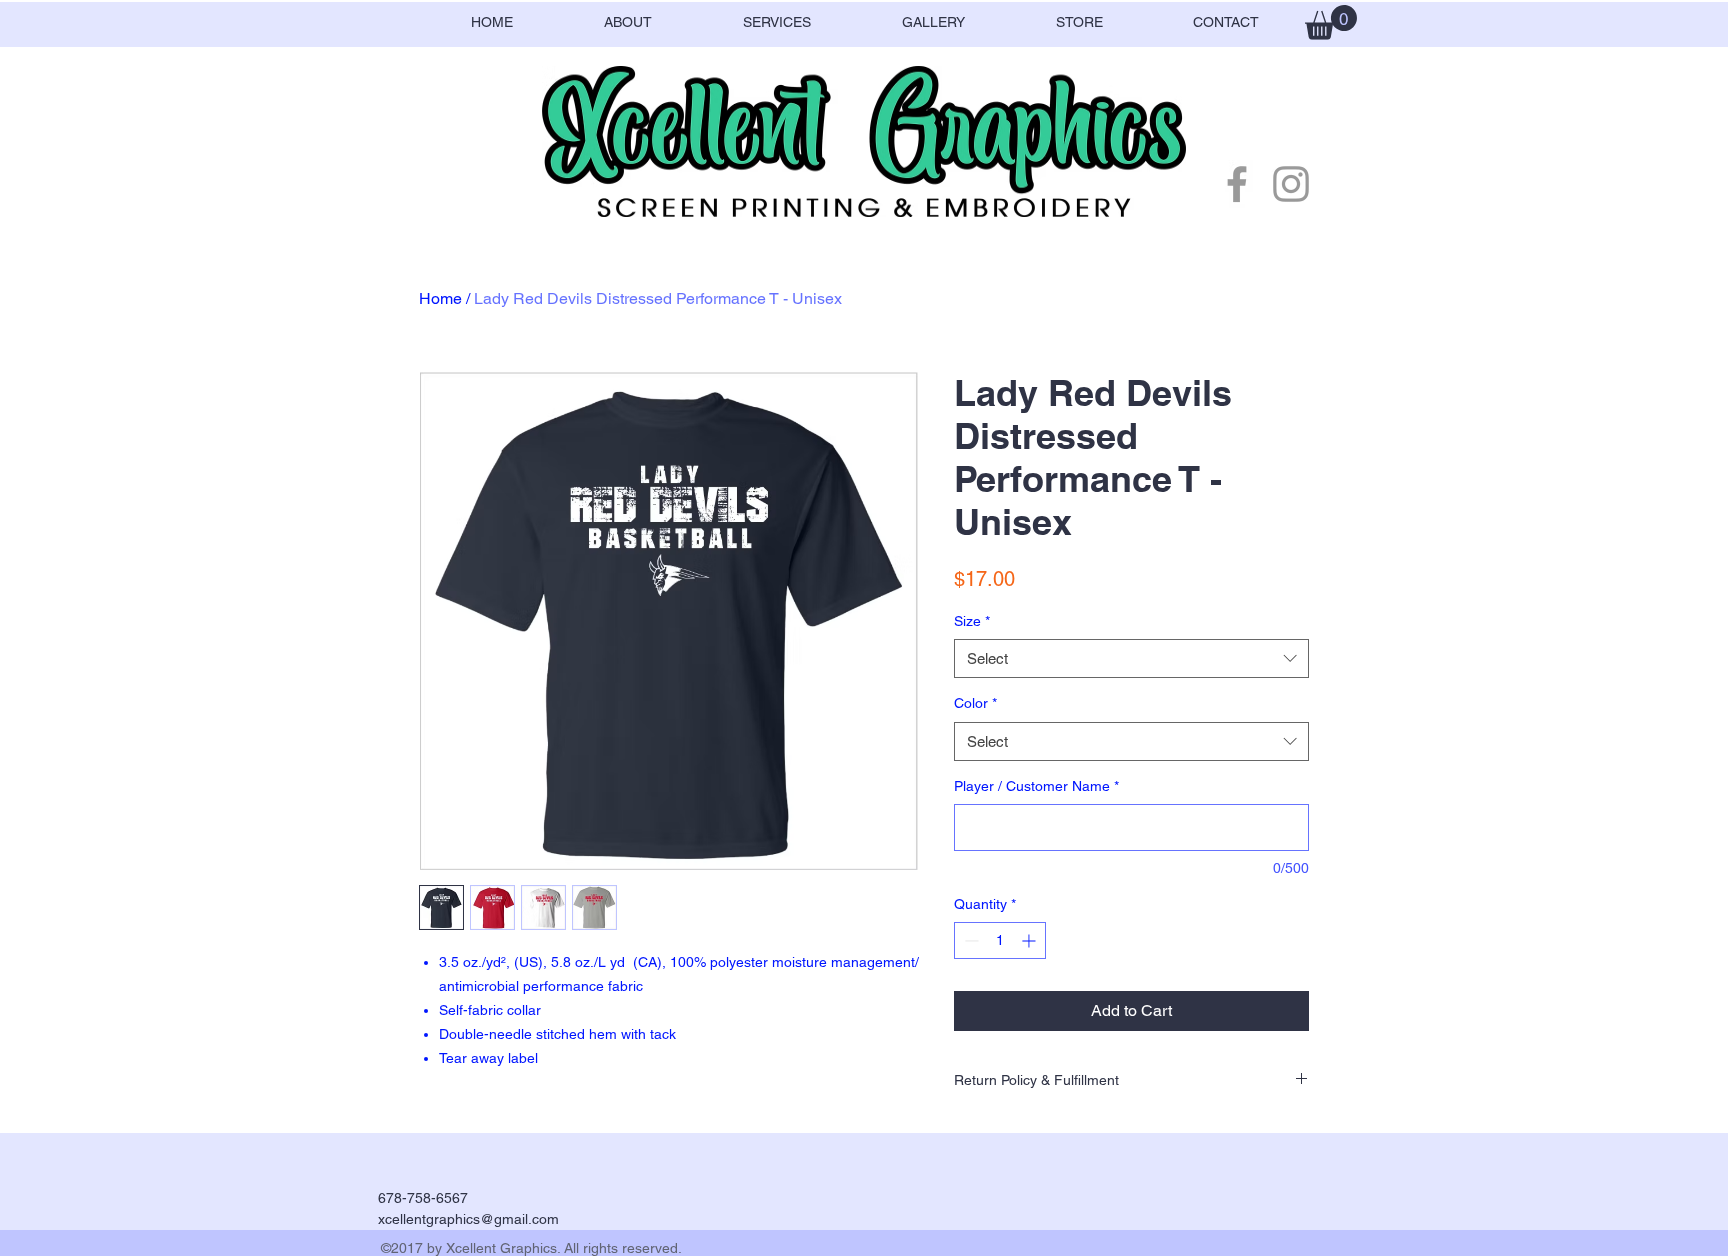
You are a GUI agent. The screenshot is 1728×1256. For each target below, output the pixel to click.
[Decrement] (969, 940)
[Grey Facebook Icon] (1237, 184)
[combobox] (1131, 658)
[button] (1331, 22)
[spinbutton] (1000, 940)
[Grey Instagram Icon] (1291, 184)
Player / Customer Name (1036, 786)
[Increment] (1030, 940)
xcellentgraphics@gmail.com (468, 1219)
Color (975, 703)
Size (972, 621)
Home (440, 298)
